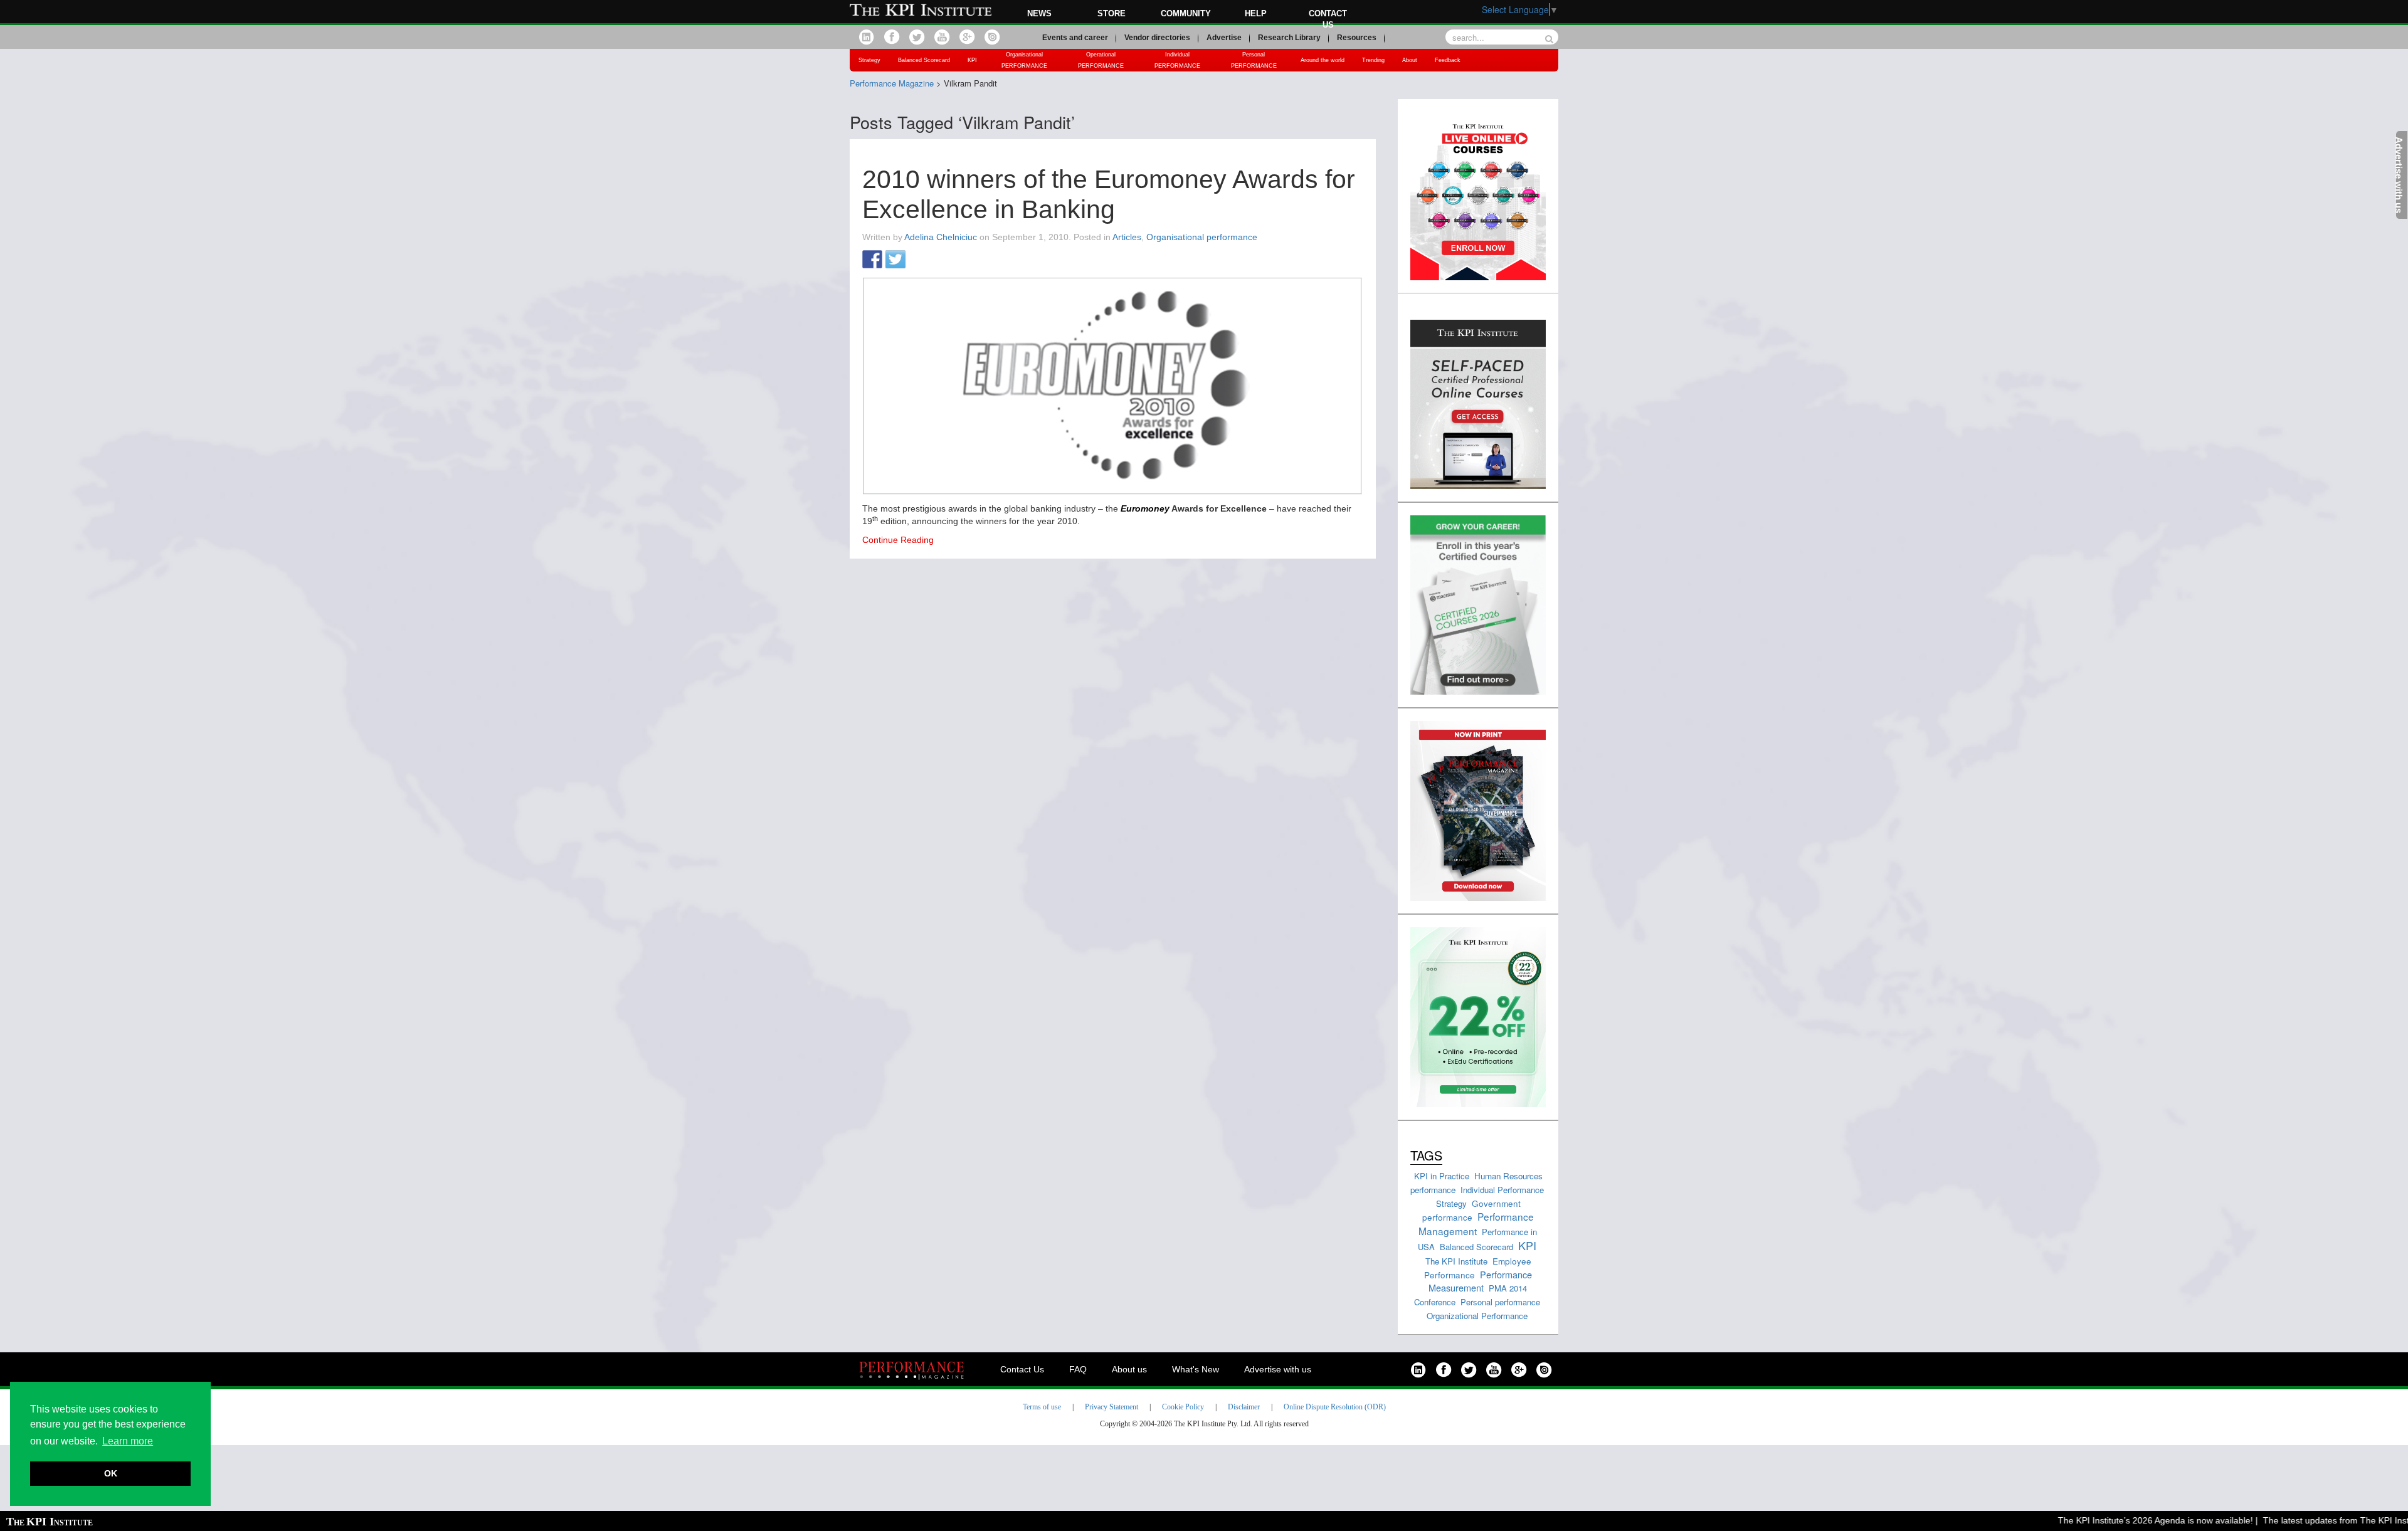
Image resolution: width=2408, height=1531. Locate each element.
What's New (1196, 1369)
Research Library (1289, 38)
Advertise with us (1278, 1369)
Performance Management (1476, 1223)
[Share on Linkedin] (919, 260)
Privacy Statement (1112, 1407)
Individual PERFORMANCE (1177, 60)
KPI (972, 60)
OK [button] (111, 1473)
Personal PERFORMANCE (1254, 60)
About (1410, 60)
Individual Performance (1502, 1190)
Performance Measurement (1480, 1281)
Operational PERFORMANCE (1101, 60)
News (1039, 13)
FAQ (1078, 1369)
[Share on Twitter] (895, 260)
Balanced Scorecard (924, 60)
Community (1186, 13)
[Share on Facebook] (872, 260)
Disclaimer (1244, 1407)
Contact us (1328, 19)
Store (1112, 13)
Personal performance (1500, 1302)
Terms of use (1042, 1407)
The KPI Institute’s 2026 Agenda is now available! (2122, 1520)
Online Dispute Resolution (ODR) (1335, 1407)
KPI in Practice (1442, 1176)
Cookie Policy (1183, 1407)
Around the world (1323, 60)
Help (1256, 13)
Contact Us (1022, 1369)
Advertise (1224, 38)
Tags (1426, 1155)
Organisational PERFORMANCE (1024, 60)
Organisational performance (1202, 237)
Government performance (1471, 1210)
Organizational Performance (1477, 1316)
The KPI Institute (1456, 1261)
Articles (1127, 237)
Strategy (869, 60)
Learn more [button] (128, 1441)
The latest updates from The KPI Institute (2311, 1520)
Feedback (1448, 60)
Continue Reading (898, 540)
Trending (1373, 60)
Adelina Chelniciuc (941, 237)
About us (1129, 1369)
